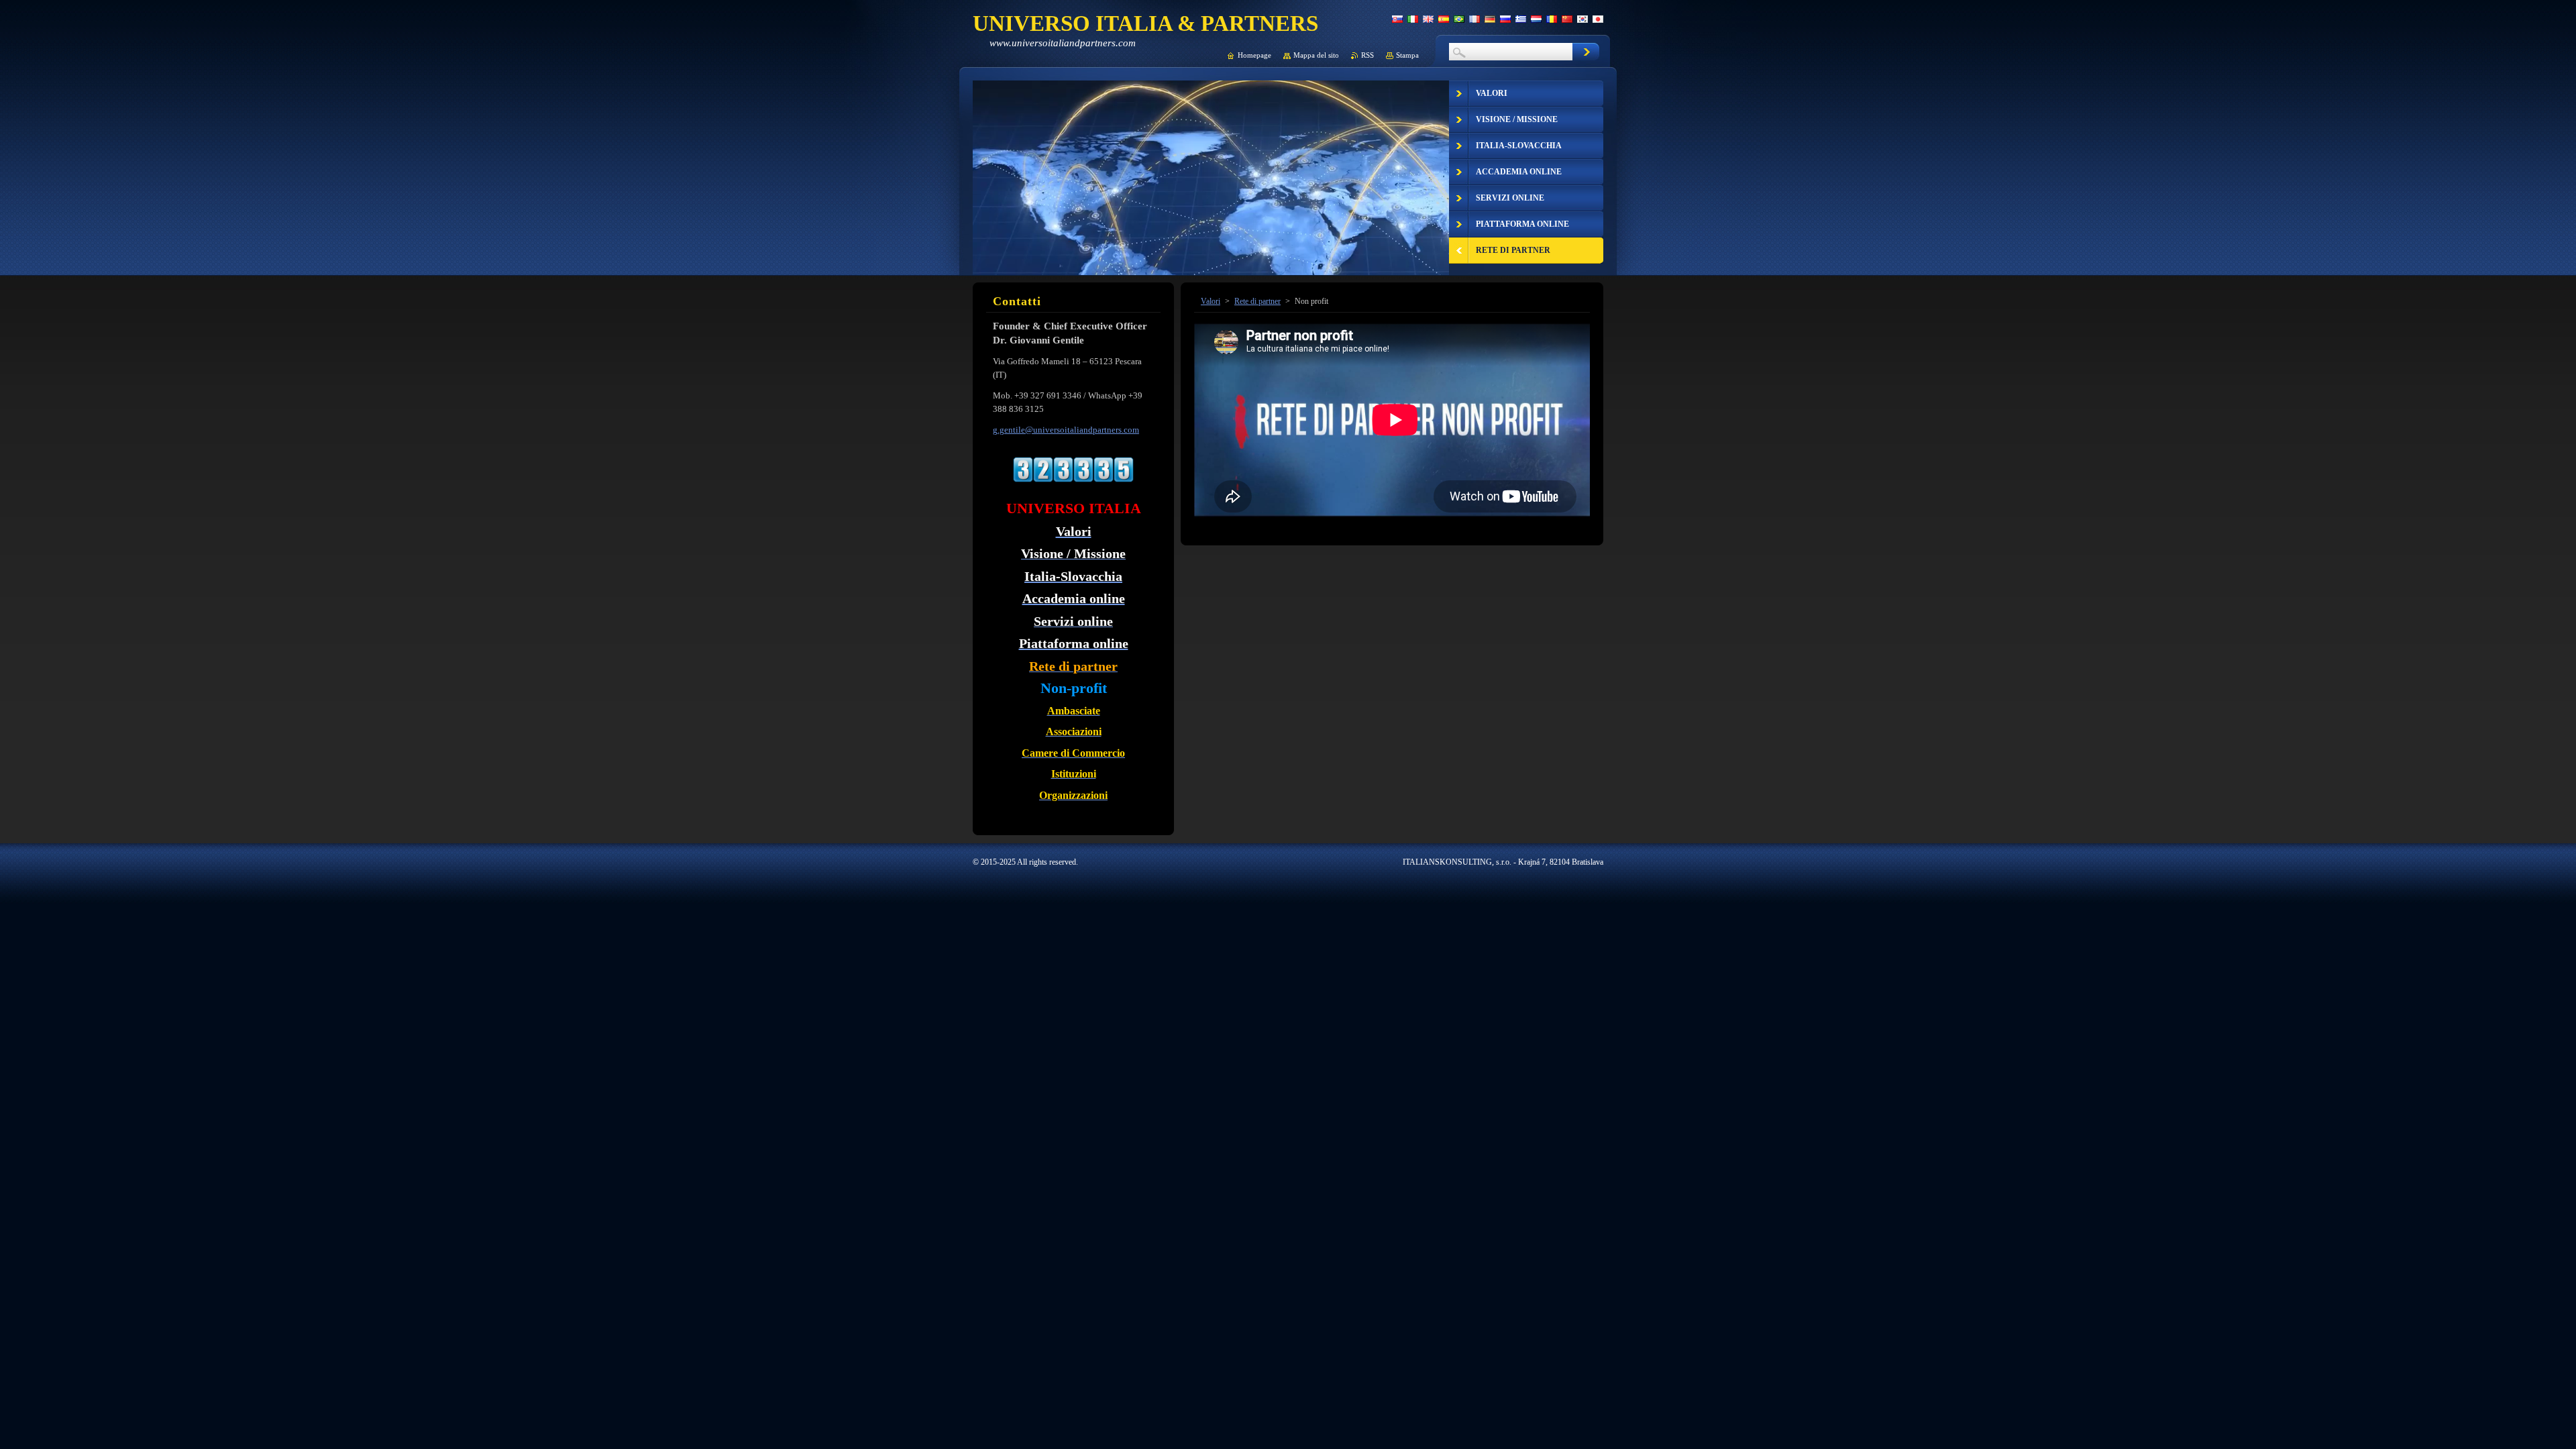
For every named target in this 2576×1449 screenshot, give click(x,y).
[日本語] (1598, 19)
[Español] (1444, 19)
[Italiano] (1413, 19)
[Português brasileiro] (1459, 19)
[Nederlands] (1536, 19)
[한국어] (1582, 19)
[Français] (1474, 19)
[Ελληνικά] (1521, 19)
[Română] (1552, 19)
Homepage (1254, 55)
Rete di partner (1257, 301)
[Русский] (1505, 19)
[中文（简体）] (1567, 19)
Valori (1211, 301)
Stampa (1407, 55)
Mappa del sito (1316, 55)
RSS (1367, 55)
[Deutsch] (1490, 19)
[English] (1428, 19)
